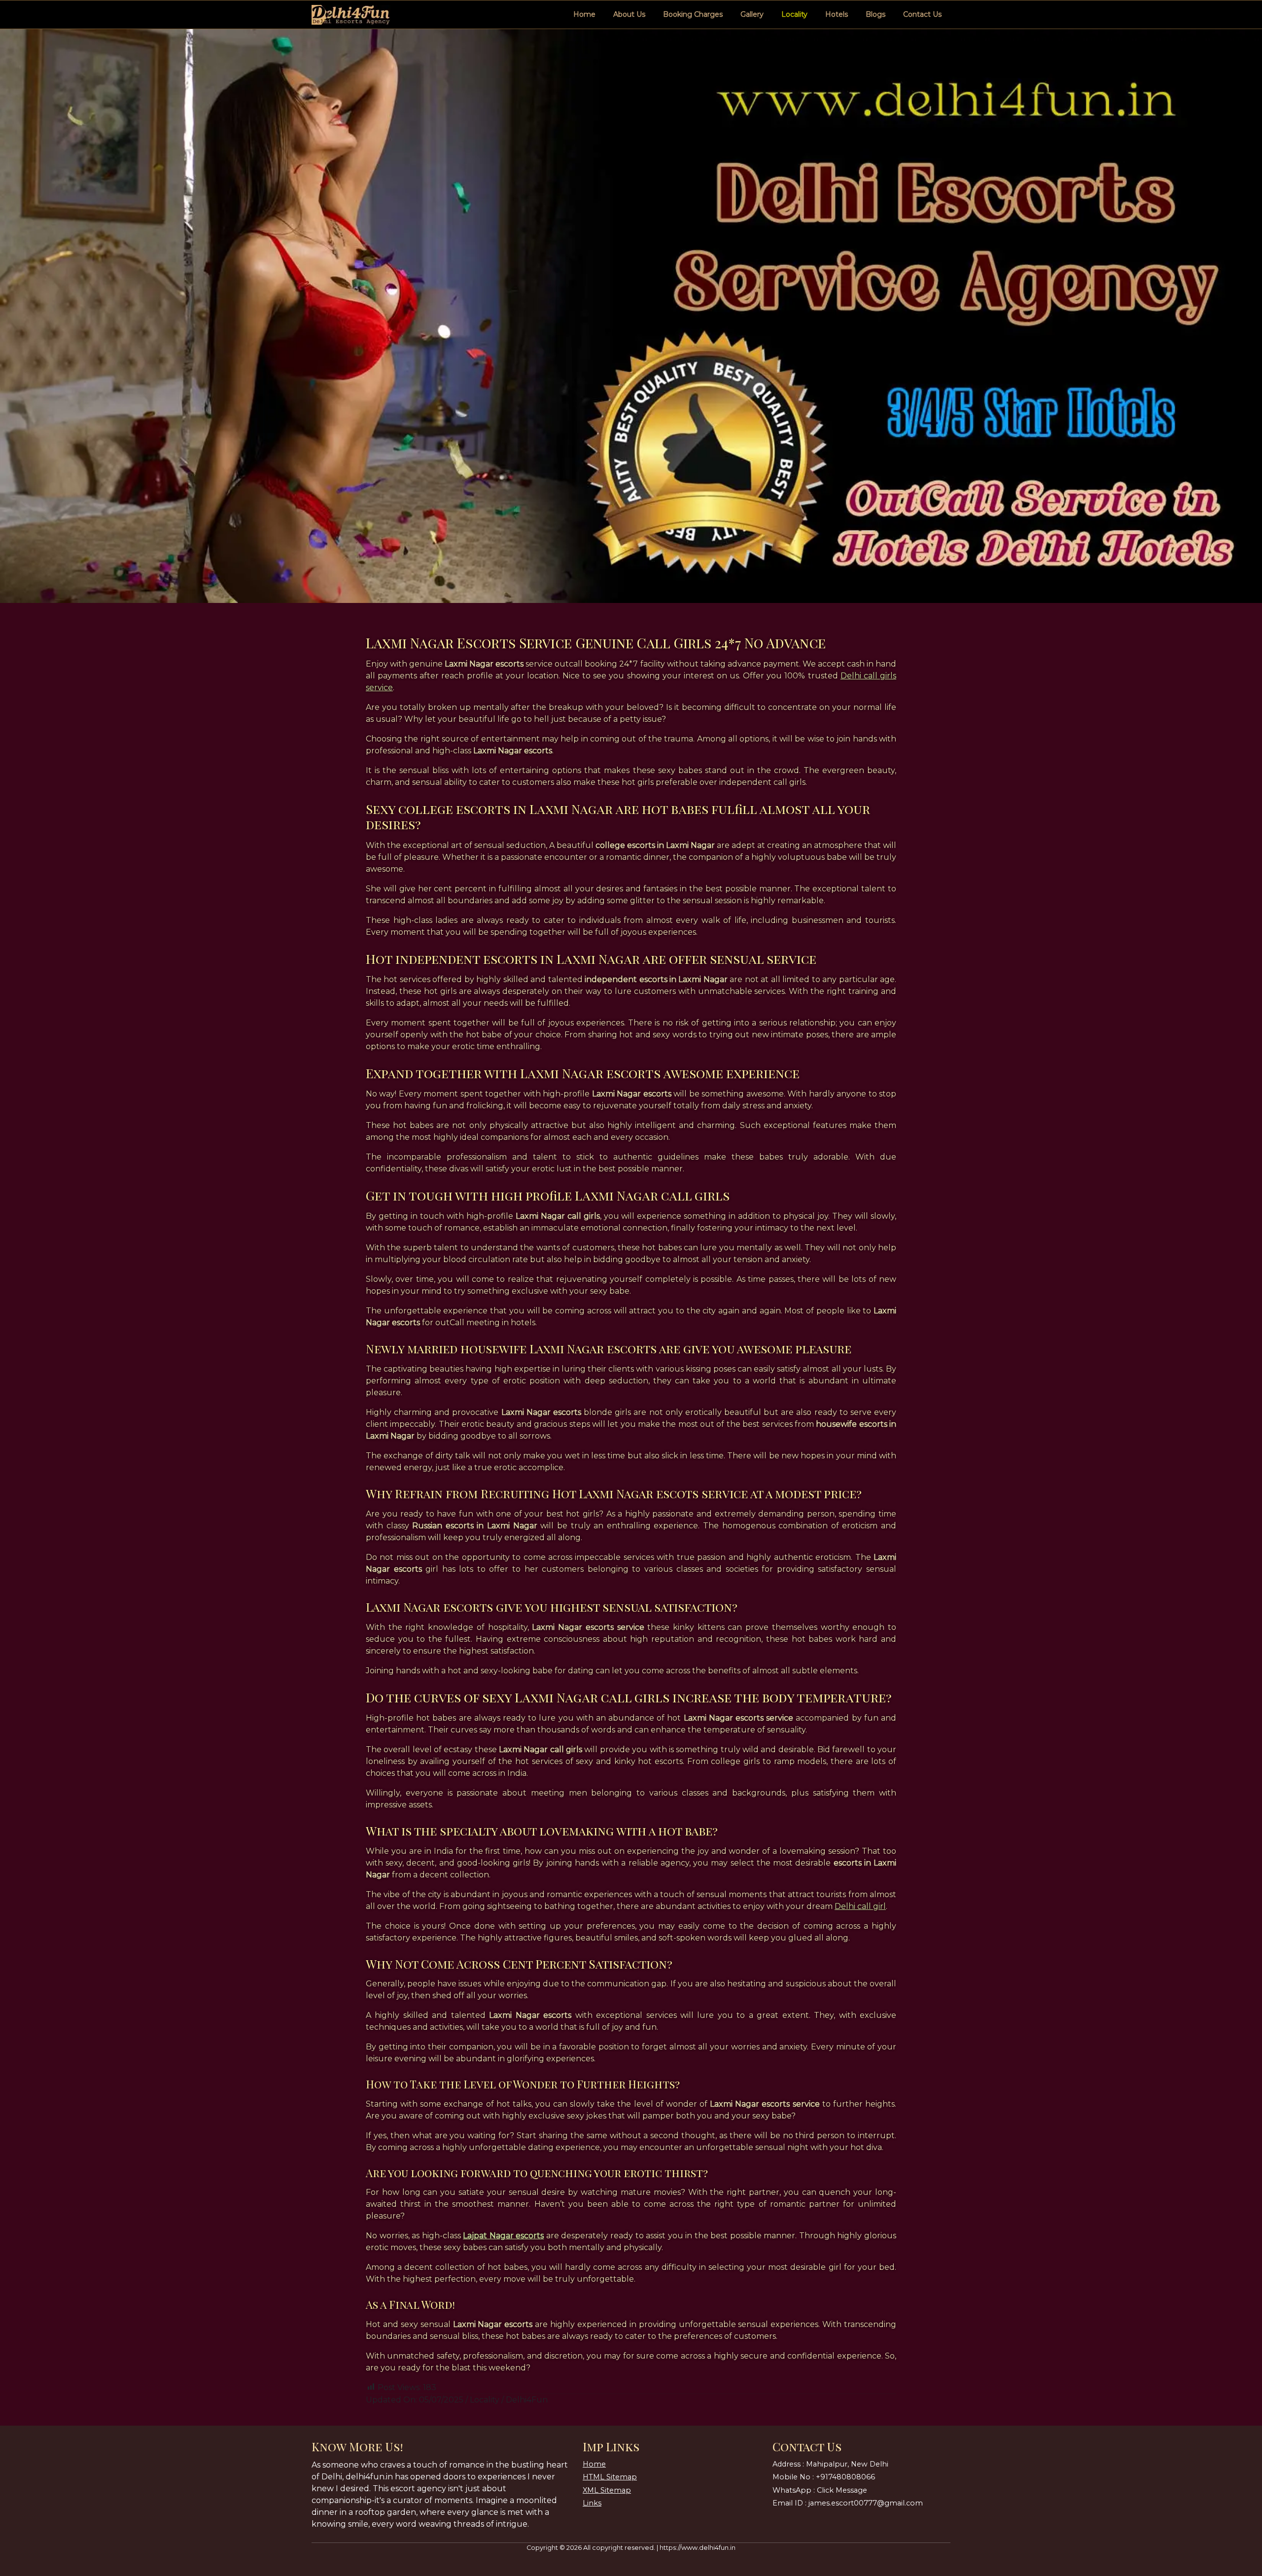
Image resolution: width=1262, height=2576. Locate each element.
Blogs (876, 14)
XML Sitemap (607, 2490)
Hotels (837, 14)
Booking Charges (693, 14)
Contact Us (922, 14)
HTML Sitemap (610, 2477)
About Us (629, 14)
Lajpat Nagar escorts (503, 2236)
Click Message (842, 2490)
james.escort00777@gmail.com (866, 2503)
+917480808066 (845, 2477)
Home (584, 14)
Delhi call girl (860, 1906)
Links (592, 2503)
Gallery (752, 14)
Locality (794, 14)
